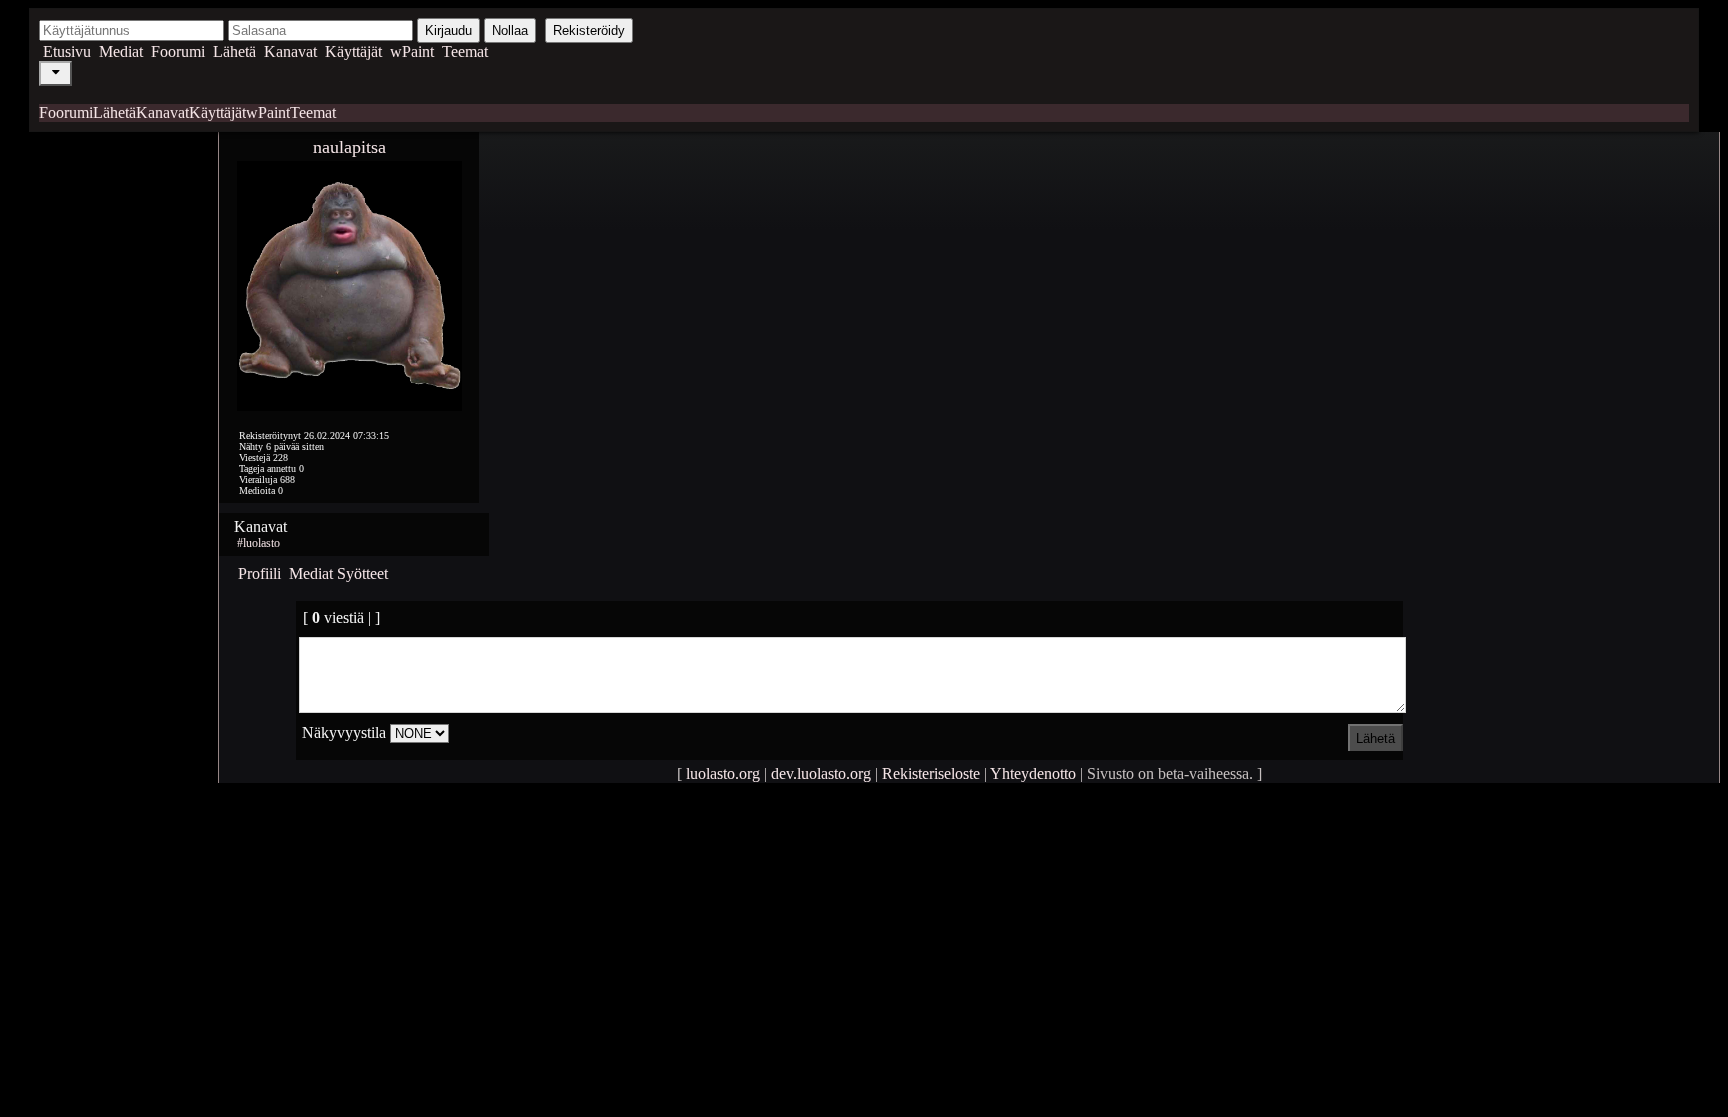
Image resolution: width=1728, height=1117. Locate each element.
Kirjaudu (448, 30)
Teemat (465, 51)
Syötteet (362, 573)
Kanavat (290, 51)
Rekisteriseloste (931, 773)
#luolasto (258, 543)
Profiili (259, 573)
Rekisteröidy (589, 30)
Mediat (121, 51)
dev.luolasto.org (821, 773)
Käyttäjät (353, 51)
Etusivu (67, 51)
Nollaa (510, 30)
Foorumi (178, 51)
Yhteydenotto (1033, 773)
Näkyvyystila (344, 732)
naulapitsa (349, 147)
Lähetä (234, 51)
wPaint (412, 51)
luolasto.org (723, 773)
